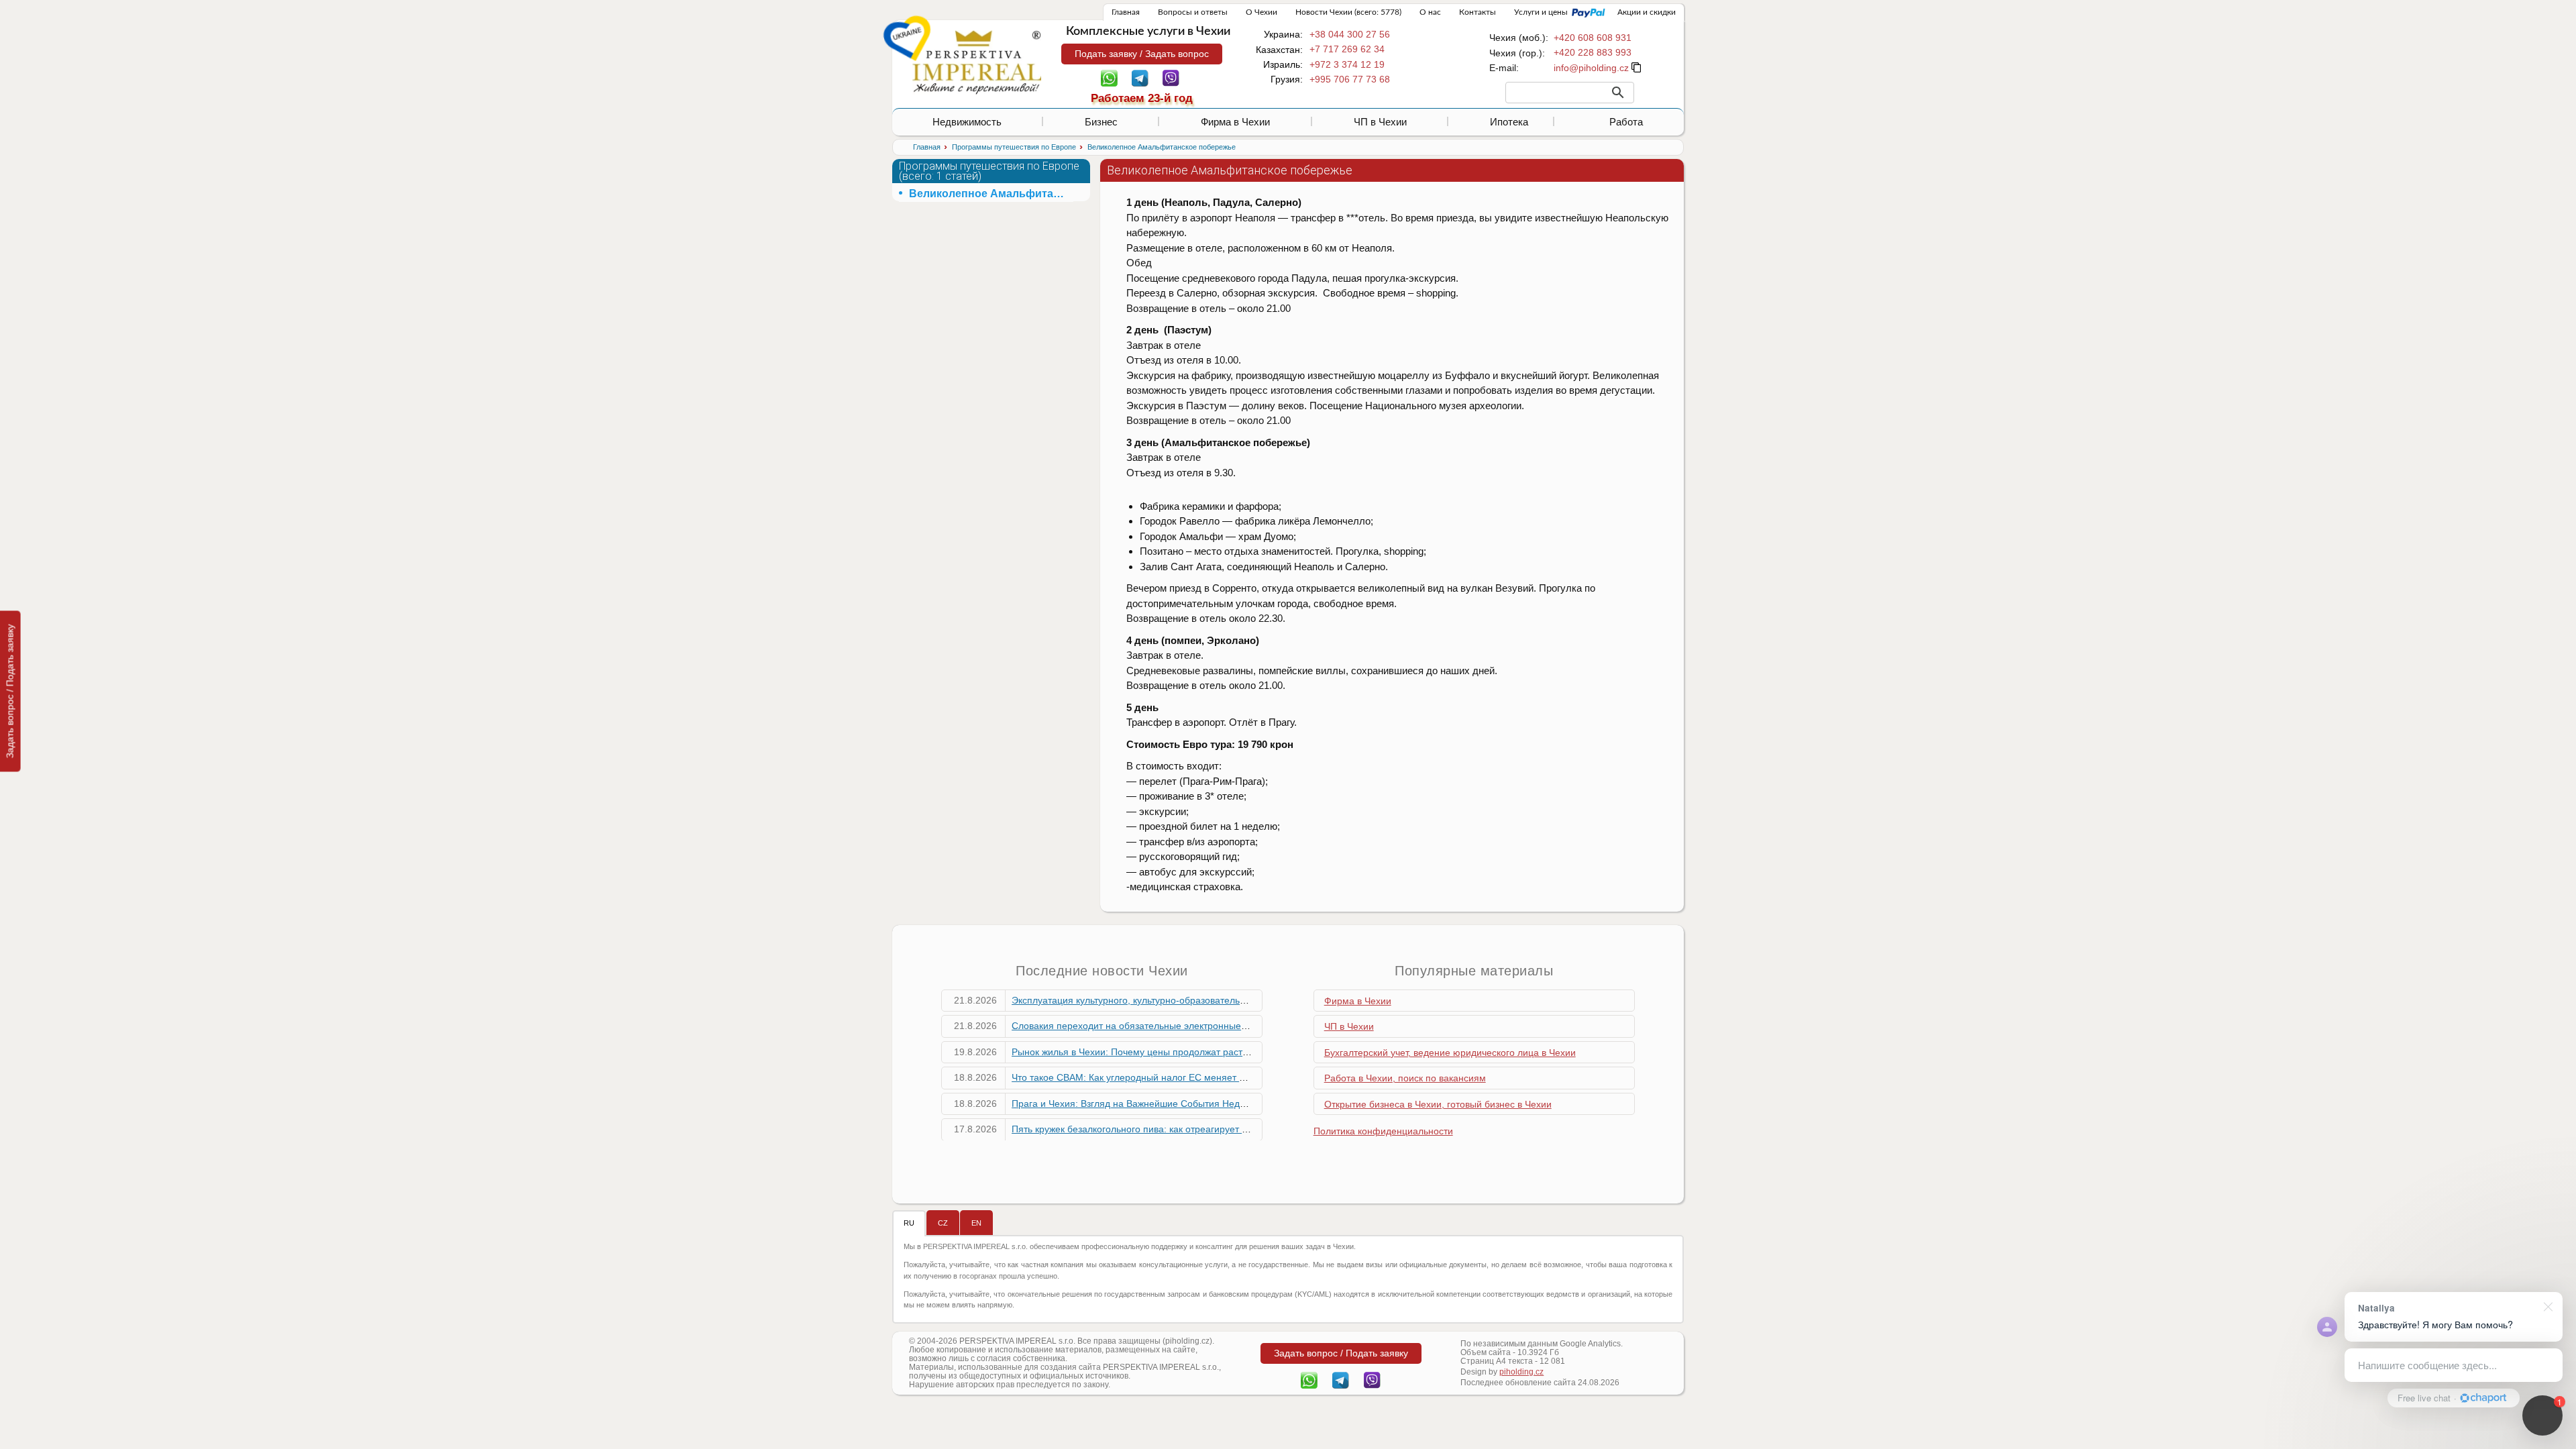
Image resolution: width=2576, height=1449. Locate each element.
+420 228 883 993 (1593, 52)
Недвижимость (967, 122)
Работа (1626, 122)
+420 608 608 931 (1593, 38)
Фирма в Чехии (1235, 122)
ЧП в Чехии (1380, 122)
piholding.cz (1521, 1372)
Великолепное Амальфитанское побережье (991, 194)
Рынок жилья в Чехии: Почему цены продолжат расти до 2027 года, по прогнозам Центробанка (1222, 1052)
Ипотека (1509, 122)
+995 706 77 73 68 (1350, 79)
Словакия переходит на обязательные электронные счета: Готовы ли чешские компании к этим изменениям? (1254, 1026)
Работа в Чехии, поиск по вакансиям (1405, 1078)
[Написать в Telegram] (1140, 77)
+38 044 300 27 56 (1350, 34)
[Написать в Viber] (1171, 77)
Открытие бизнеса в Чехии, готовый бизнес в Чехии (1438, 1104)
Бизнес (1101, 122)
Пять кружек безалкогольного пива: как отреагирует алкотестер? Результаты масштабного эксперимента (1242, 1129)
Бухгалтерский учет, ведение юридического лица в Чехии (1450, 1053)
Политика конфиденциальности (1383, 1131)
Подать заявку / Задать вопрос (1142, 54)
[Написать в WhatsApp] (1109, 77)
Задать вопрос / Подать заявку (10, 691)
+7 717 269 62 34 (1347, 49)
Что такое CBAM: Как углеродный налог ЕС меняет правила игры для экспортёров (1193, 1077)
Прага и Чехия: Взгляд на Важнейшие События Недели (1134, 1104)
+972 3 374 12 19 (1347, 64)
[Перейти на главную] (977, 62)
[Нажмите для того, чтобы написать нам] (1591, 68)
